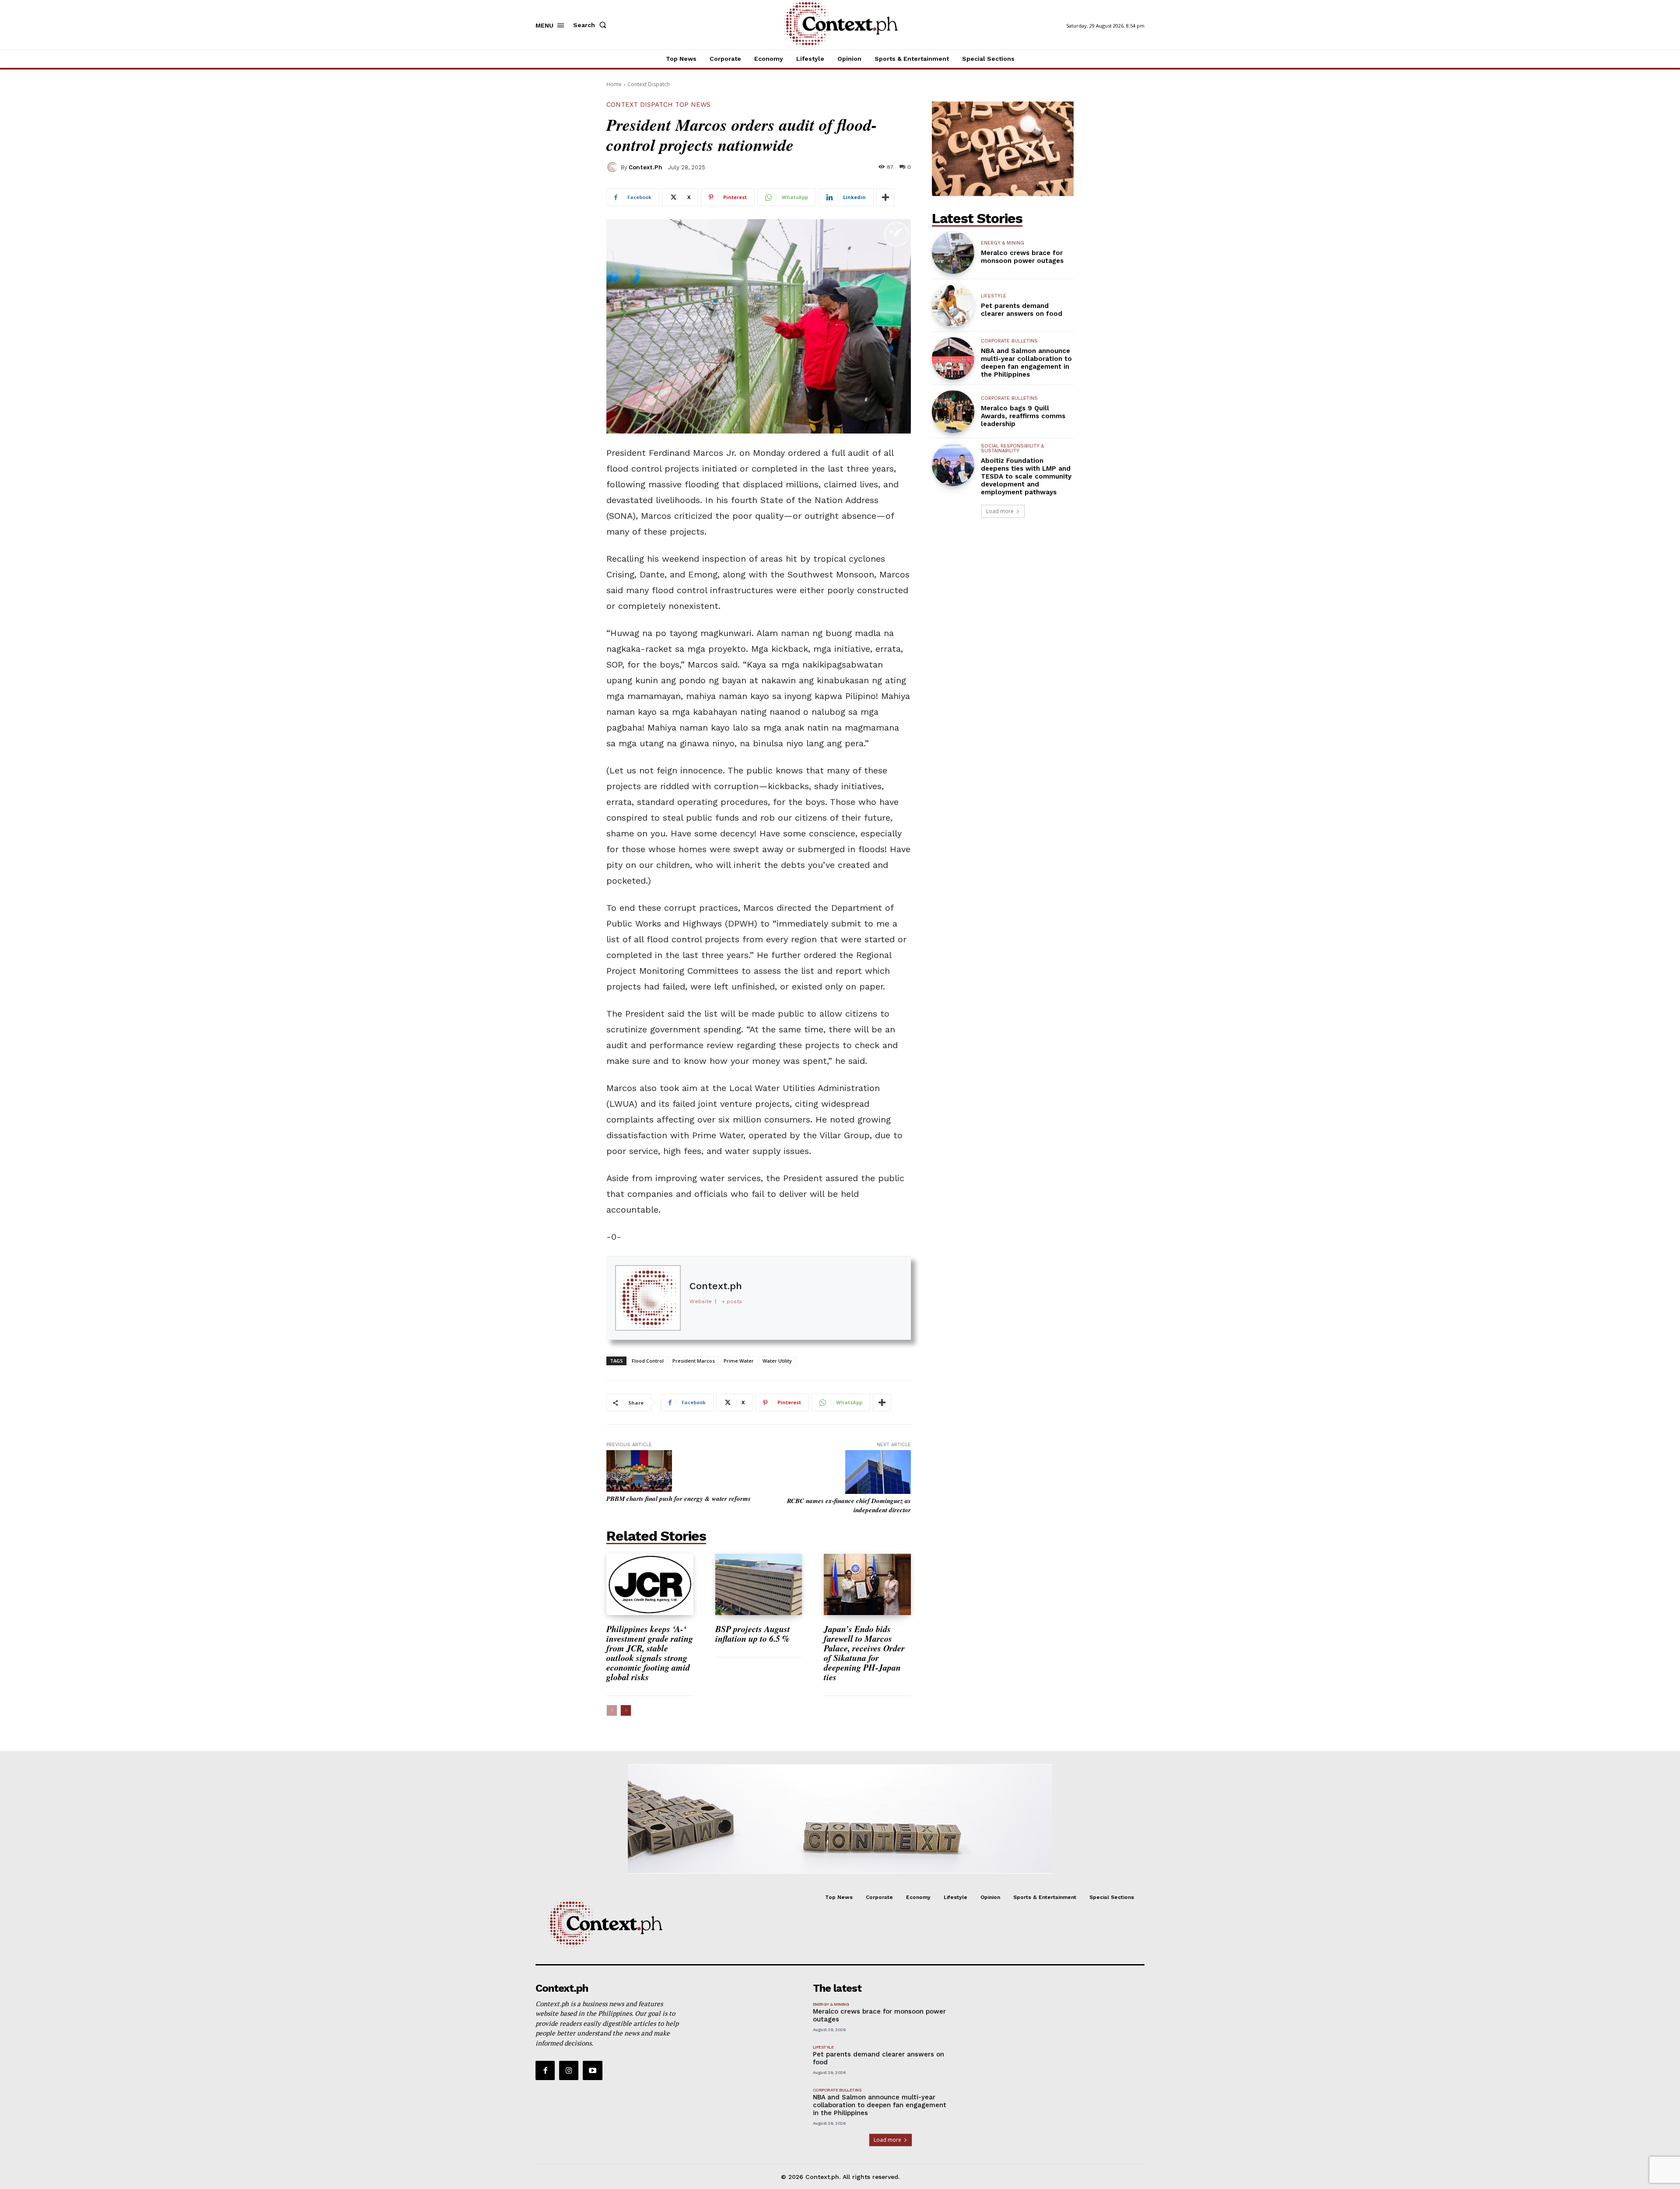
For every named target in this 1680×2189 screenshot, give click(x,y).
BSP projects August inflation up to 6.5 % (754, 1633)
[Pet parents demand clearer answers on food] (953, 306)
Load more (1000, 511)
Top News (693, 105)
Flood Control (648, 1361)
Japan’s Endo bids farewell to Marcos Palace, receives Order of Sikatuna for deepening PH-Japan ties (864, 1653)
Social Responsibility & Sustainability (1012, 448)
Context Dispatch (649, 84)
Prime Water (739, 1361)
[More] (885, 197)
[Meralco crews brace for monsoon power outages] (953, 253)
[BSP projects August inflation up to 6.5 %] (759, 1584)
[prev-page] (612, 1710)
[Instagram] (569, 2070)
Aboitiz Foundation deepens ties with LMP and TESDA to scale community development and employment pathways (1026, 476)
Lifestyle (994, 296)
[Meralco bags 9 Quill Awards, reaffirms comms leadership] (953, 411)
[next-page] (626, 1710)
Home (614, 84)
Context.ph (646, 167)
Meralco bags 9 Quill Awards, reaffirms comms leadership (1023, 416)
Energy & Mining (1003, 243)
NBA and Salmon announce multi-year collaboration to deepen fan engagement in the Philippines (1026, 363)
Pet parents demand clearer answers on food (1022, 310)
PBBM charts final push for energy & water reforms (679, 1498)
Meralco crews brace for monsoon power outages (1022, 257)
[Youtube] (592, 2070)
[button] (591, 25)
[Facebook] (545, 2070)
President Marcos (694, 1361)
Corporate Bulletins (1009, 341)
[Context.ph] (613, 167)
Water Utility (777, 1361)
